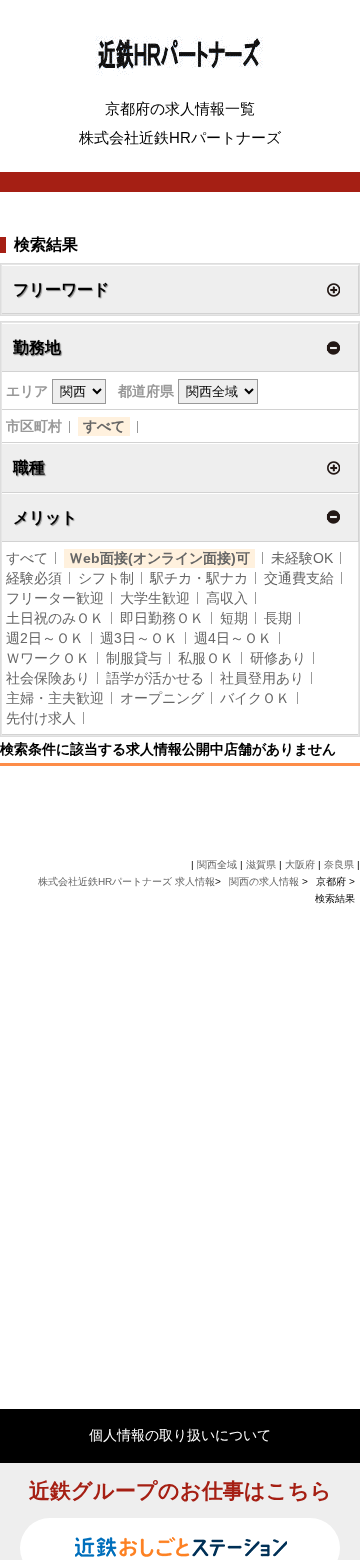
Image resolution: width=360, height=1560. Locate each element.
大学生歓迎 (155, 598)
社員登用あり (262, 678)
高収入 (227, 598)
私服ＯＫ (206, 658)
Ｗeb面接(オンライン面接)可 (159, 558)
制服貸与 (134, 658)
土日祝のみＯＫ (55, 618)
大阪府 (300, 864)
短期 (234, 618)
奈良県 (339, 864)
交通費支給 (299, 578)
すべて (104, 426)
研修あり (278, 658)
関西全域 (217, 864)
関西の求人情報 (265, 881)
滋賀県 (261, 864)
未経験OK (302, 558)
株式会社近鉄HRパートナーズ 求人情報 (126, 881)
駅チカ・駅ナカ (199, 578)
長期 (278, 618)
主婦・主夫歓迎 (55, 698)
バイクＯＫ (255, 698)
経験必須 (34, 578)
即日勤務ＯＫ (162, 618)
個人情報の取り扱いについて (180, 1435)
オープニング (162, 698)
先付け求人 (41, 718)
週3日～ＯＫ (139, 638)
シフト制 (106, 578)
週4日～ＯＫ (233, 638)
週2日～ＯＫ (45, 638)
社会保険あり (48, 678)
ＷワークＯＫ (48, 658)
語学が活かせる (155, 678)
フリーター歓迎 (55, 598)
